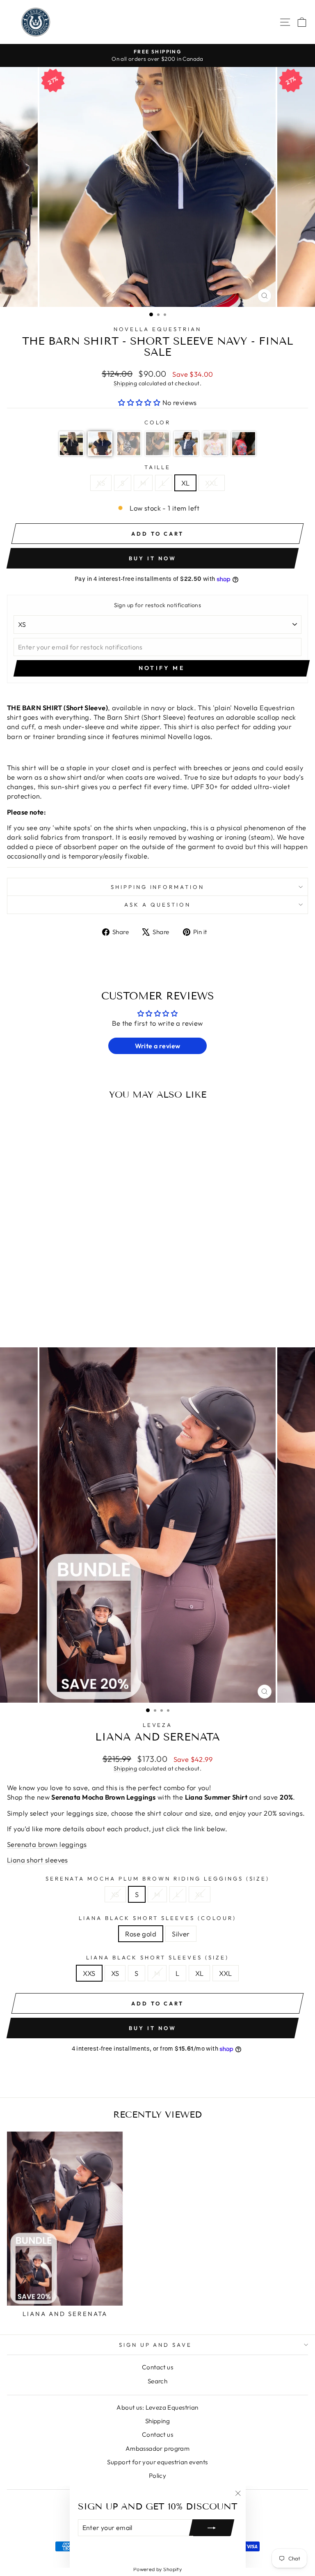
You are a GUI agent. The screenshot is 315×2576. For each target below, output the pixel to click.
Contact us (157, 2367)
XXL (211, 483)
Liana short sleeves (38, 1860)
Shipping (125, 383)
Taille (158, 467)
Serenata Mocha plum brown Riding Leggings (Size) (158, 1878)
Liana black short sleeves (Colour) (157, 1918)
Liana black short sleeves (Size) (157, 1957)
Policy (157, 2476)
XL (186, 483)
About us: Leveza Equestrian (157, 2407)
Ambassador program (157, 2448)
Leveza (158, 1725)
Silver (181, 1934)
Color (158, 422)
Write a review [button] (158, 1046)
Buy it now (152, 558)
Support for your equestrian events (157, 2462)
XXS (89, 1973)
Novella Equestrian (157, 329)
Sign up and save (156, 2345)
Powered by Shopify (157, 2569)
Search (157, 2381)
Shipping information (158, 887)
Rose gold (141, 1934)
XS (101, 483)
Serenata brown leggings (47, 1844)
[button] (140, 402)
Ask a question (157, 905)
